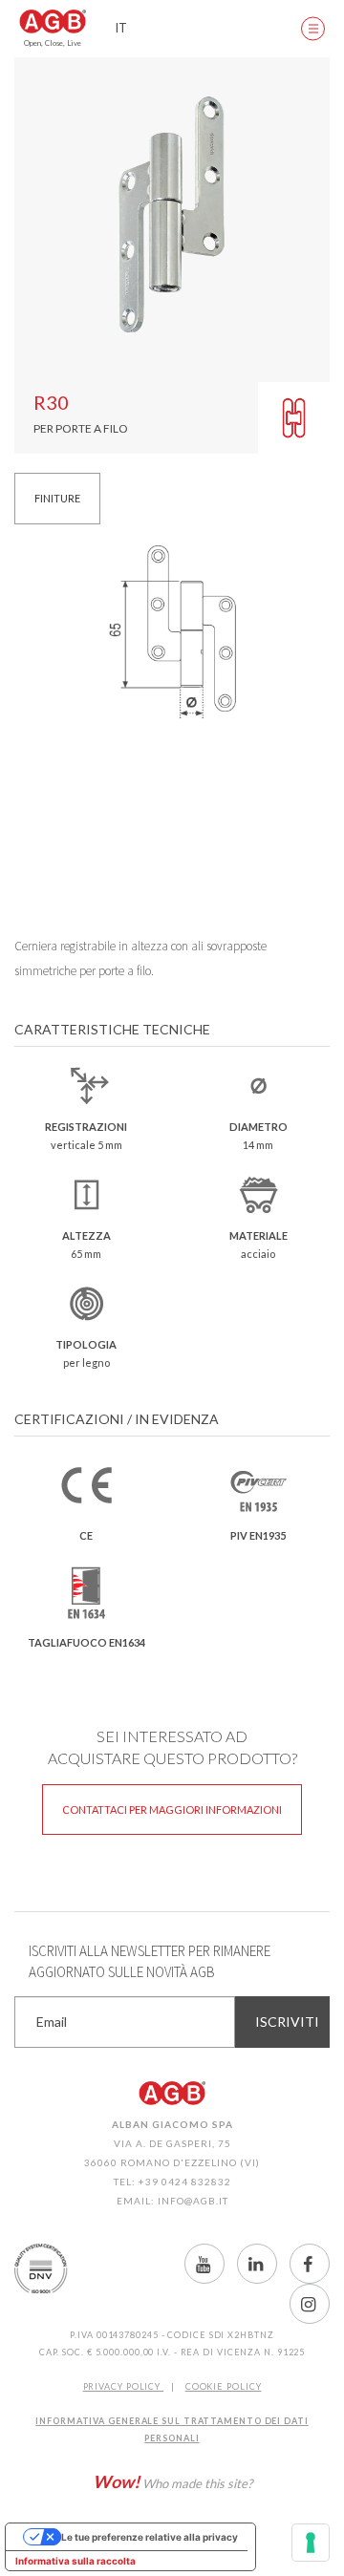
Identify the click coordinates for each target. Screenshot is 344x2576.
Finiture (57, 498)
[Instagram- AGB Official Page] (310, 2304)
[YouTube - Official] (204, 2264)
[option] (172, 215)
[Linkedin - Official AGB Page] (257, 2264)
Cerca (210, 29)
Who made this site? (172, 2481)
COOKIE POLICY (224, 2386)
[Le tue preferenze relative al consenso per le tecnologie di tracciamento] (311, 2543)
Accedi (258, 29)
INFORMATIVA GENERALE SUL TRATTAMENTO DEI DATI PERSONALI (172, 2429)
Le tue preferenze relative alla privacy (150, 2537)
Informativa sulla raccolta (75, 2561)
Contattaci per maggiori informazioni (172, 1810)
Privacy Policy (124, 2386)
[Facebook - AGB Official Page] (310, 2264)
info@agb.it (193, 2201)
